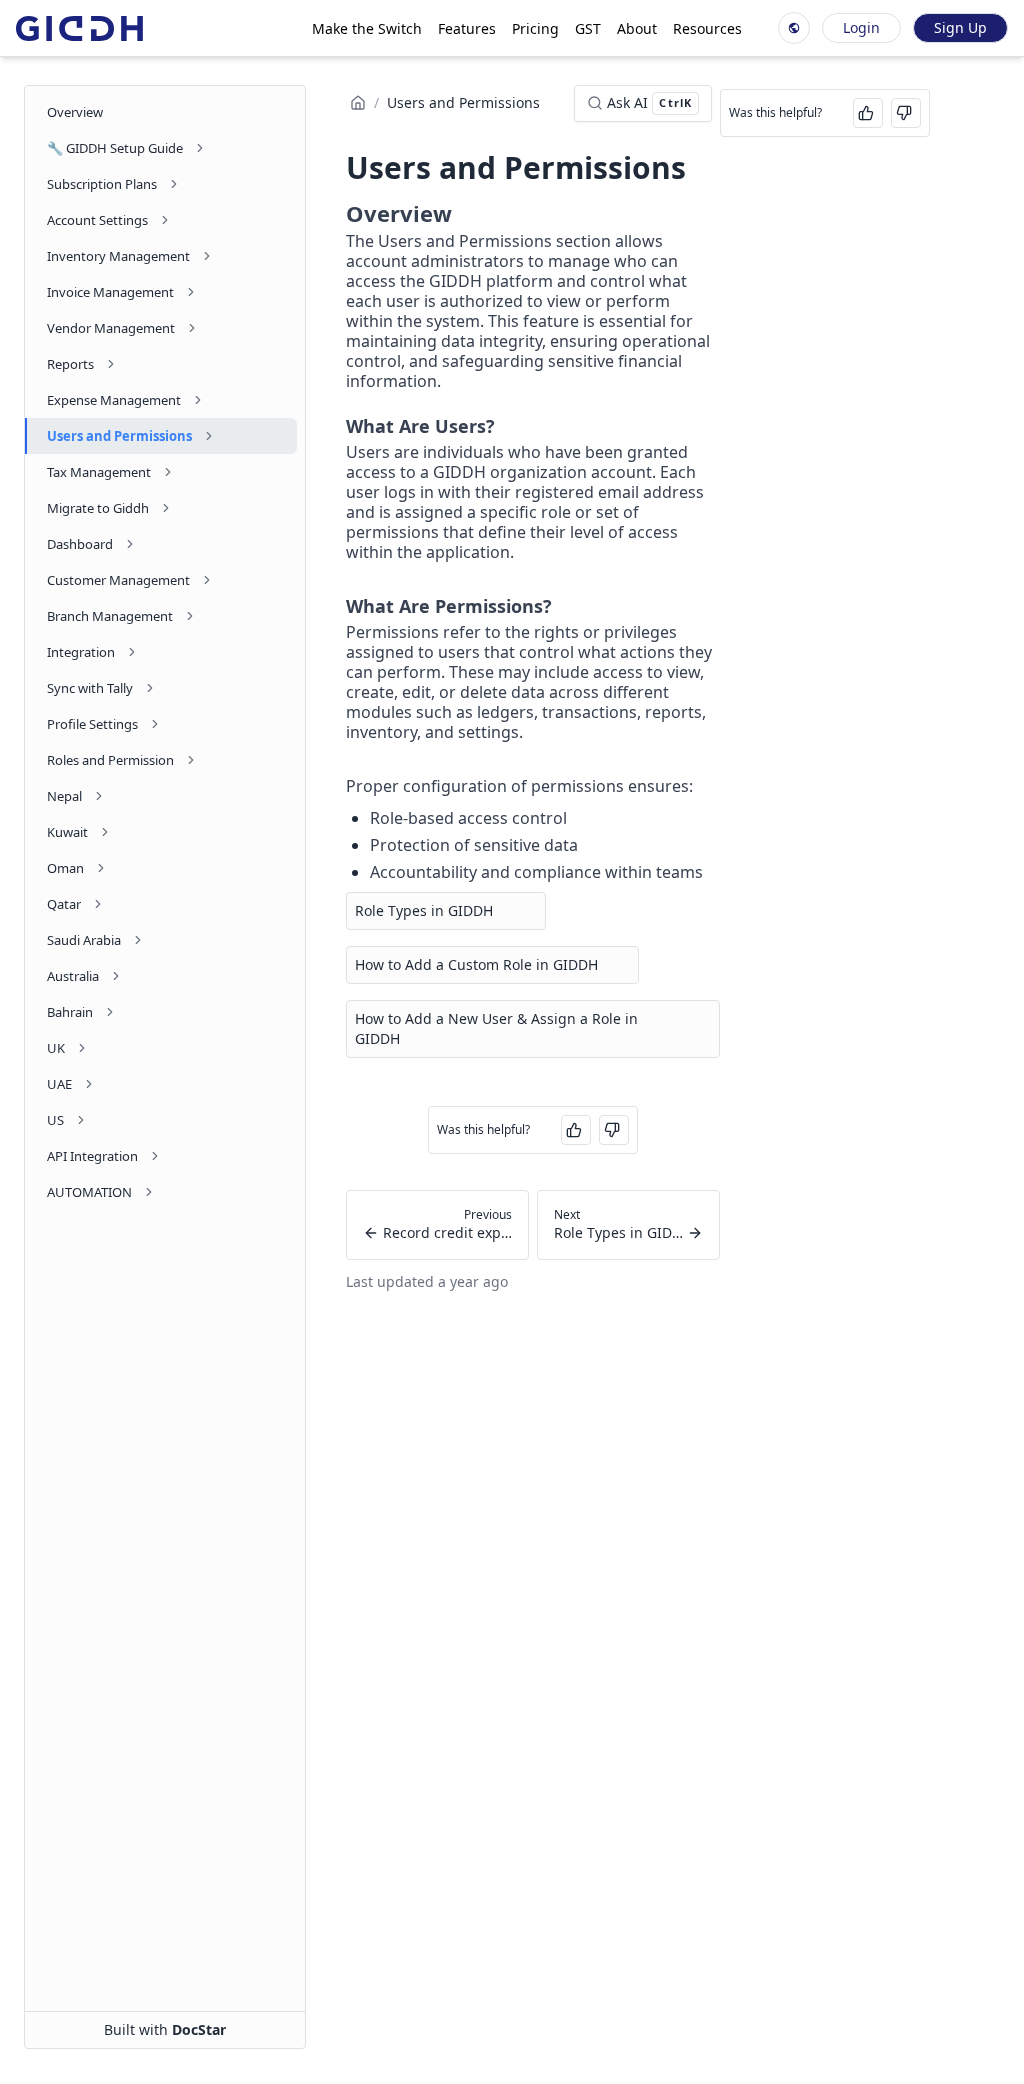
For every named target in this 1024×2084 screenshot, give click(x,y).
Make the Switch (367, 28)
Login (861, 27)
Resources (707, 28)
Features (467, 28)
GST (588, 28)
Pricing (535, 28)
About (637, 28)
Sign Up (960, 27)
